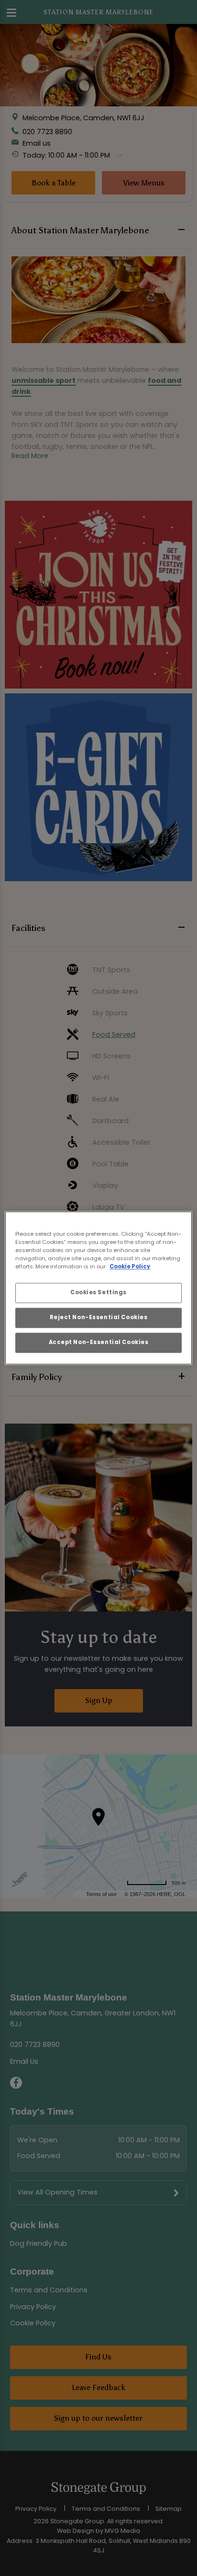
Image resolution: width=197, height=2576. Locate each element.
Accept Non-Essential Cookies (99, 1343)
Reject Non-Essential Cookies (99, 1318)
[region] (98, 1288)
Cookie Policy (130, 1267)
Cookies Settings (98, 1293)
